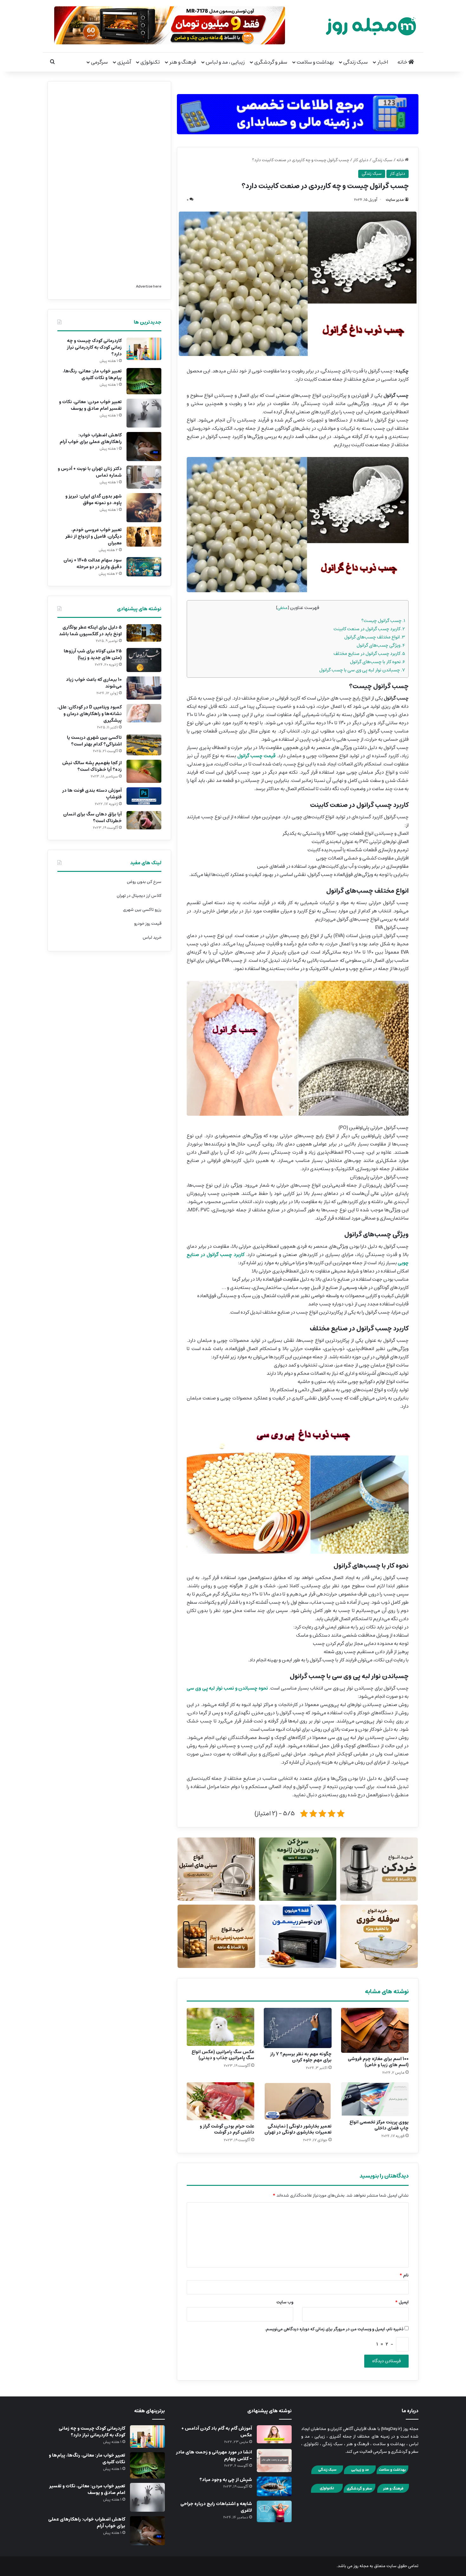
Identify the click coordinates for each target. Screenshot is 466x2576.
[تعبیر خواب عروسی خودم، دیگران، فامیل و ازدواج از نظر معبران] (144, 537)
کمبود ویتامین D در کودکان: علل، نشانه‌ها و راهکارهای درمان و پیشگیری (90, 714)
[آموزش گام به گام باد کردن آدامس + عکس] (274, 2434)
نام (404, 2275)
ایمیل (402, 2302)
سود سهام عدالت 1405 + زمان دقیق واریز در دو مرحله (93, 564)
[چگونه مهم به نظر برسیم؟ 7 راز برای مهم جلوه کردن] (298, 2028)
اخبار (383, 62)
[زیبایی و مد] (360, 2473)
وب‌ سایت (285, 2302)
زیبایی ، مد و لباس (225, 62)
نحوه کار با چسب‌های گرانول (378, 662)
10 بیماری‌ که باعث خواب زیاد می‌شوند (94, 683)
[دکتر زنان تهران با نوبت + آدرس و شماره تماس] (144, 477)
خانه (403, 62)
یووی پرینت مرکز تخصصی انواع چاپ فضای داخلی (379, 2125)
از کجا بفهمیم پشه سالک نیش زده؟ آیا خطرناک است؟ (92, 766)
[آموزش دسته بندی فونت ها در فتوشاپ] (144, 796)
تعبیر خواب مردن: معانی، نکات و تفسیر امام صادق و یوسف (90, 405)
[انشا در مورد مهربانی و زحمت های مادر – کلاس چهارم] (274, 2461)
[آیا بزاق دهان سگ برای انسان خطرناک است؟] (144, 820)
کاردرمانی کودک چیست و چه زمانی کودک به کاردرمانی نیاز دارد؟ (94, 347)
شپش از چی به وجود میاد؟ (226, 2480)
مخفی (282, 608)
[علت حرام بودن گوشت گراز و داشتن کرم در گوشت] (220, 2101)
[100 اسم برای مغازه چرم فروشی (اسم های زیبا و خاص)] (375, 2030)
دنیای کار (361, 160)
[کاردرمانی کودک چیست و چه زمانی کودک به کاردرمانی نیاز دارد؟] (144, 349)
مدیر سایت (395, 200)
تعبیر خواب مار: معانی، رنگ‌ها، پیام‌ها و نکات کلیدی (92, 374)
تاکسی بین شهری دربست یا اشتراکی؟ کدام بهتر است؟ (94, 741)
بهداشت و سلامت (315, 62)
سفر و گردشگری (271, 62)
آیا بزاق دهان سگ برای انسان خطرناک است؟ (92, 818)
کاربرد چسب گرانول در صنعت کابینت (369, 629)
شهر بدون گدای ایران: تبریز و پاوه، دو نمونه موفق (94, 500)
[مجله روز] (371, 26)
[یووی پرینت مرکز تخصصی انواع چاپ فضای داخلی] (375, 2099)
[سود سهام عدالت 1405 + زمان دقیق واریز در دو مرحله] (144, 567)
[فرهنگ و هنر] (393, 2492)
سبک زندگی (356, 62)
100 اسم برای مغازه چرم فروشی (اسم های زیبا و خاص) (378, 2062)
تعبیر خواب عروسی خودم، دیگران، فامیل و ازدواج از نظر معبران (94, 536)
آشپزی (124, 62)
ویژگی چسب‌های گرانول (381, 645)
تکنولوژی (150, 62)
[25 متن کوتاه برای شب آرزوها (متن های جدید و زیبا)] (144, 660)
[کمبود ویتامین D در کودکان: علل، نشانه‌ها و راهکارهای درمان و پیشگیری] (144, 713)
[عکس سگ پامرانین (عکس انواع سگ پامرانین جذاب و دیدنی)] (220, 2027)
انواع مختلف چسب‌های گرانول (375, 637)
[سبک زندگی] (327, 2473)
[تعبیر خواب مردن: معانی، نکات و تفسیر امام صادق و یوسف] (144, 413)
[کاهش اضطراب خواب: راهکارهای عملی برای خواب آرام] (144, 447)
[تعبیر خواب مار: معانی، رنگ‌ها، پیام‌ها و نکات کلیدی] (144, 381)
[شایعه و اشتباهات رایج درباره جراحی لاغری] (274, 2511)
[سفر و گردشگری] (359, 2492)
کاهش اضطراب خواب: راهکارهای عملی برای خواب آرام (91, 438)
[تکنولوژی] (327, 2492)
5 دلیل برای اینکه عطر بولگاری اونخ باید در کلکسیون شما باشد (90, 631)
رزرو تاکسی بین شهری (142, 910)
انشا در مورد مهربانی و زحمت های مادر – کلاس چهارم (214, 2455)
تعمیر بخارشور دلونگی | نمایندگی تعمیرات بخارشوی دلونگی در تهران (298, 2129)
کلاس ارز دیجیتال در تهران (139, 896)
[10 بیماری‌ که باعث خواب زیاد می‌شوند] (144, 688)
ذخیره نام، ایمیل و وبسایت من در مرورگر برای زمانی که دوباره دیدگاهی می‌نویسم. (334, 2329)
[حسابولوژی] (298, 113)
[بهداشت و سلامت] (392, 2473)
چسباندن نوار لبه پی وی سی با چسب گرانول (362, 670)
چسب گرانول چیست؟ (383, 621)
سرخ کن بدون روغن (144, 882)
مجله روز (361, 2566)
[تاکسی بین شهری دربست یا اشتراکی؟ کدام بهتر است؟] (144, 745)
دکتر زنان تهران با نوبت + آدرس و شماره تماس (90, 472)
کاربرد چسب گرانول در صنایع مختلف (369, 654)
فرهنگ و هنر (183, 62)
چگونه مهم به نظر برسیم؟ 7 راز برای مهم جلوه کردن (301, 2057)
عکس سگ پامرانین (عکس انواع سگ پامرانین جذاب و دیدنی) (223, 2055)
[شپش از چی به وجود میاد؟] (274, 2486)
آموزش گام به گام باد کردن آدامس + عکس (217, 2432)
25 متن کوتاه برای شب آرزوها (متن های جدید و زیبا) (93, 654)
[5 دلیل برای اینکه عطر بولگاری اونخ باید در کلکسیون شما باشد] (144, 633)
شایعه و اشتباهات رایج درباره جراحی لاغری (216, 2507)
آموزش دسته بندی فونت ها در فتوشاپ (92, 794)
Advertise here (149, 286)
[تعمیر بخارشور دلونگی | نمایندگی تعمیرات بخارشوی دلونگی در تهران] (298, 2101)
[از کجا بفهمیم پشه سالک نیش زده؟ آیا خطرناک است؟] (144, 771)
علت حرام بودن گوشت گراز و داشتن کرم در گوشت (227, 2129)
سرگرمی (99, 62)
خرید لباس (152, 938)
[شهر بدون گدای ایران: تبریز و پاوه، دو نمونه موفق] (144, 508)
